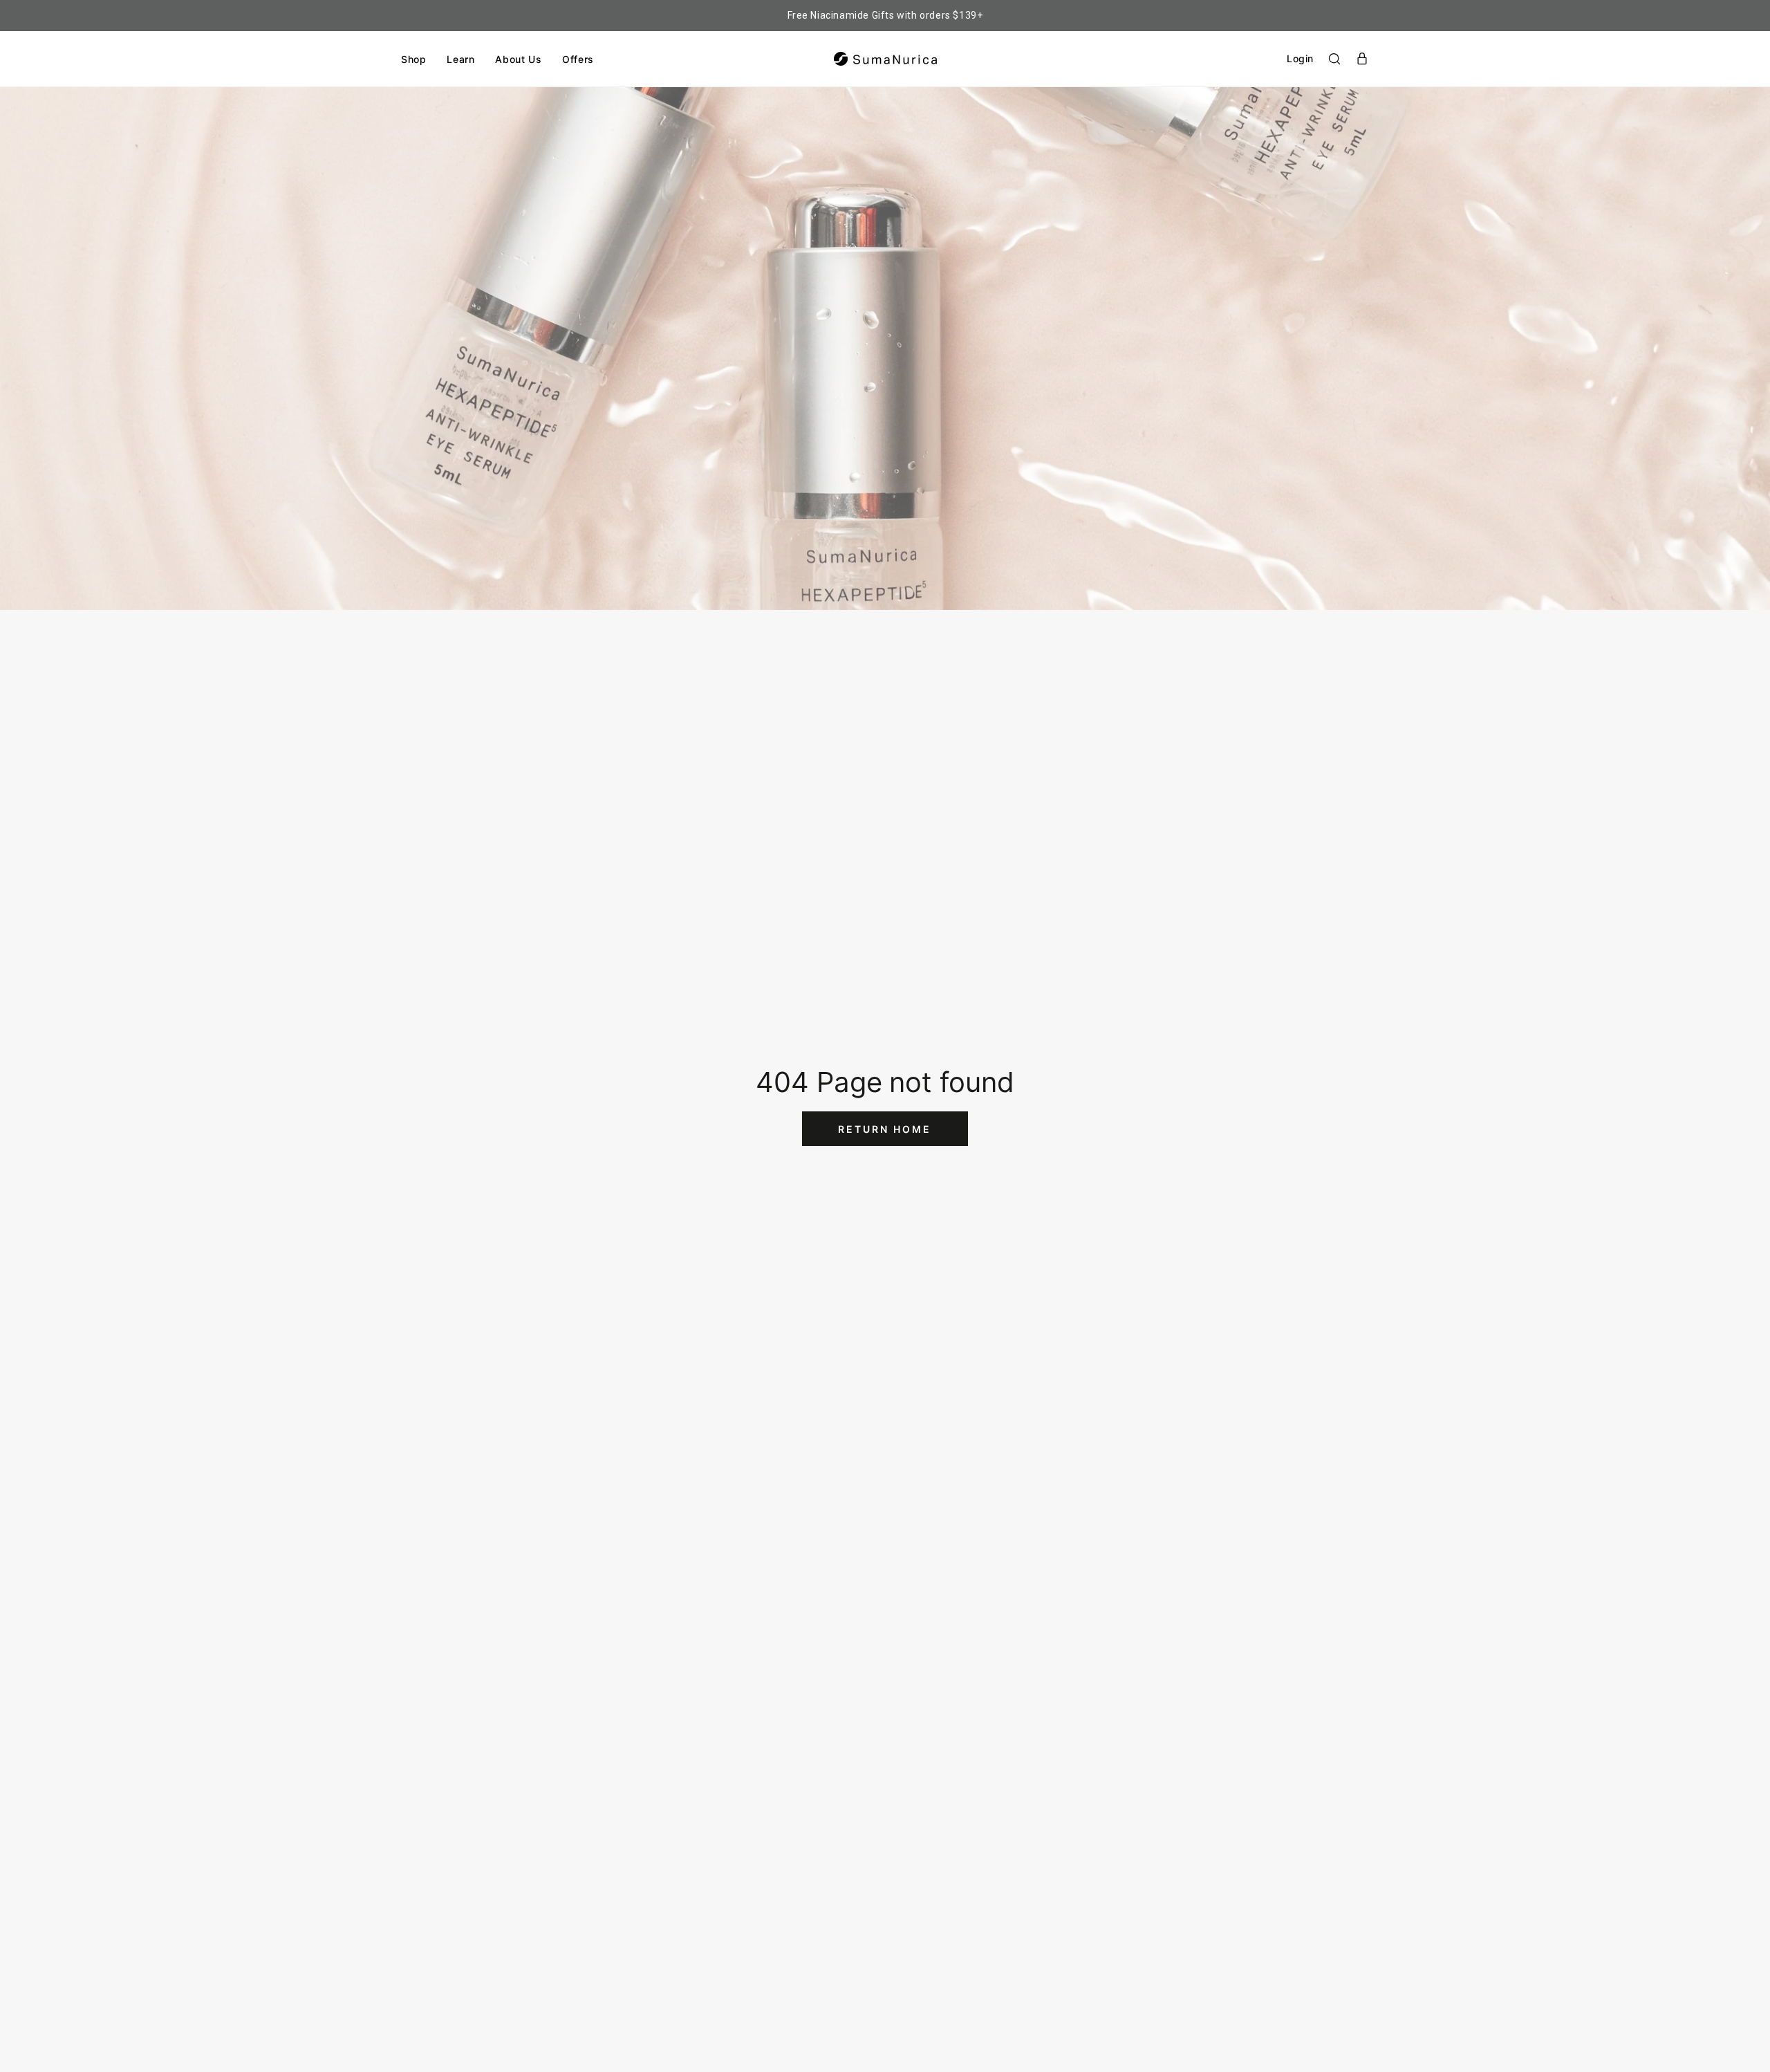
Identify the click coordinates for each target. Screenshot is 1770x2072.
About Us (518, 59)
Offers (578, 59)
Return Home (885, 1129)
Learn (460, 59)
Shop (413, 59)
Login (1300, 58)
